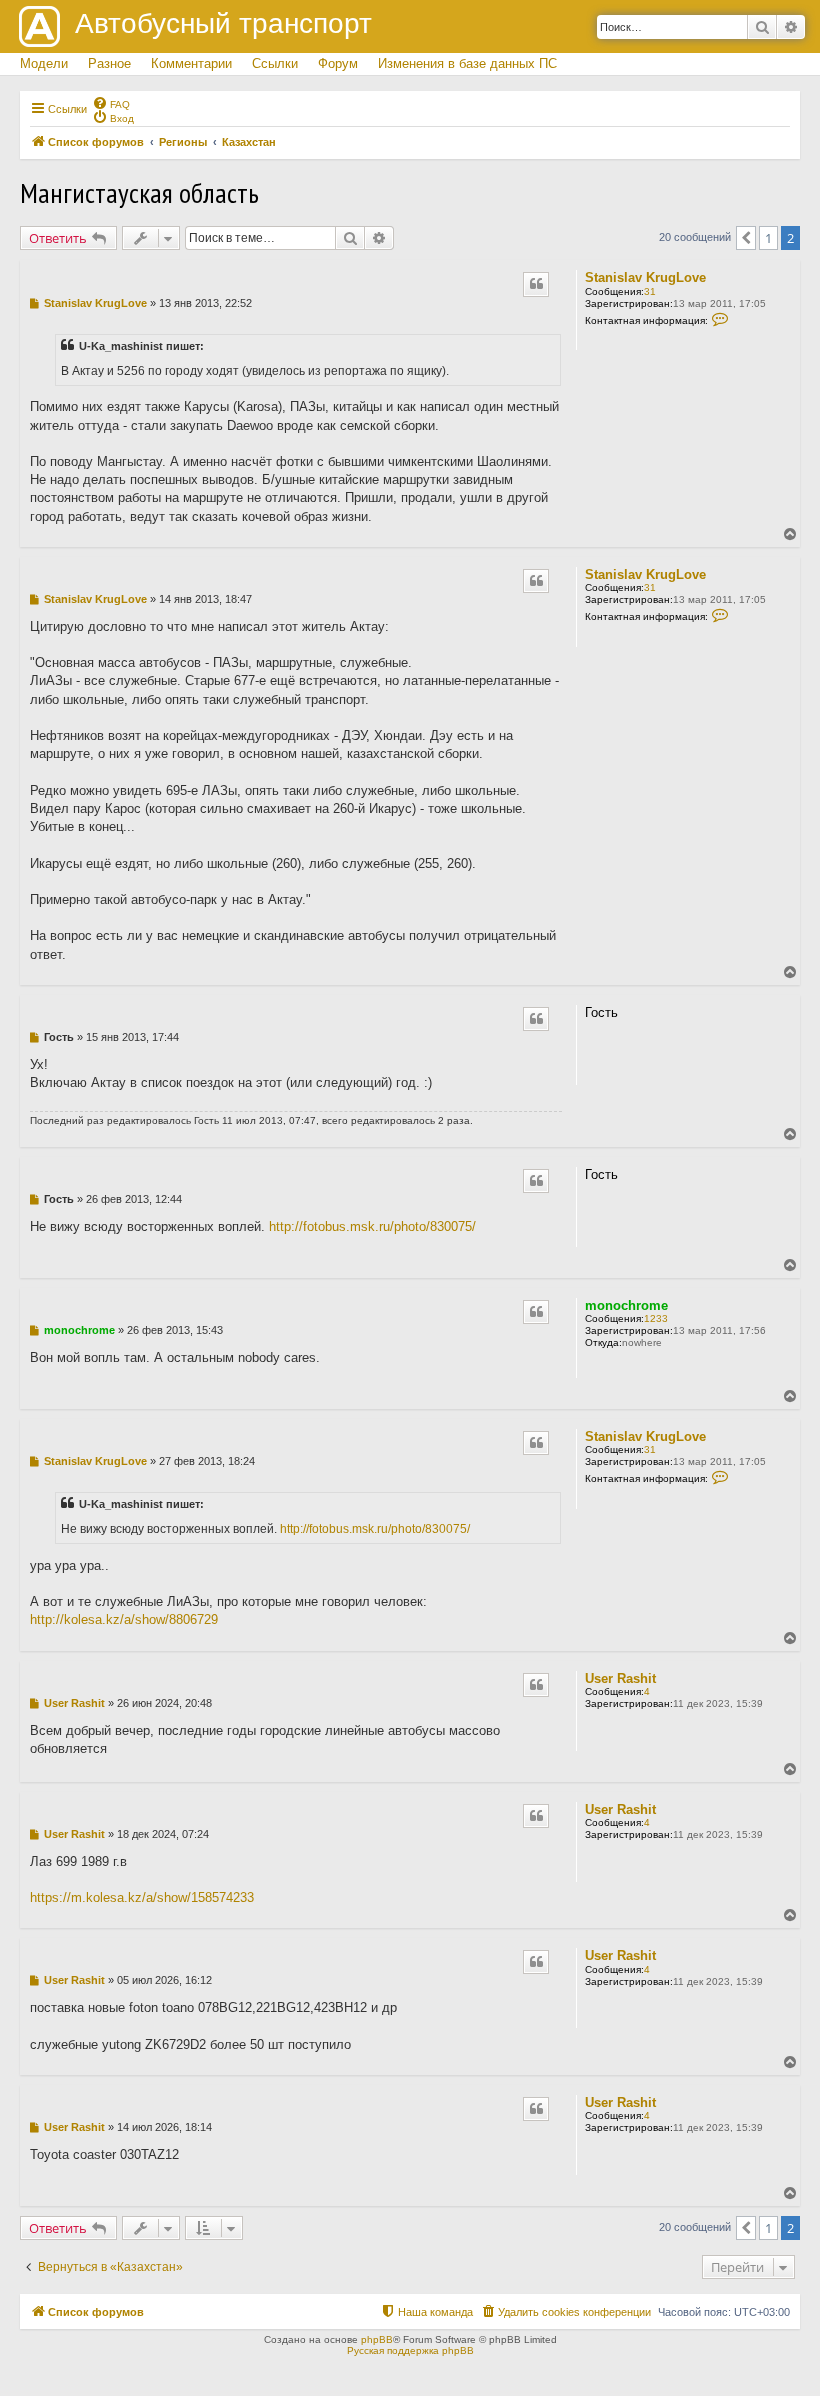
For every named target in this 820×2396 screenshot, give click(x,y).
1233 (656, 1318)
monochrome (626, 1305)
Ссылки (275, 63)
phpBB (377, 2339)
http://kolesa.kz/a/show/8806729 (124, 1619)
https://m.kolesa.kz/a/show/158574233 (142, 1897)
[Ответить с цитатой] (536, 284)
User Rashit (620, 1678)
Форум (338, 63)
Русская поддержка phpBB (410, 2350)
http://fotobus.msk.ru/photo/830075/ (372, 1226)
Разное (109, 63)
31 (650, 291)
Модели (44, 63)
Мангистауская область (139, 192)
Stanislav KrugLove (645, 277)
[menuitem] (111, 103)
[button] (746, 238)
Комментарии (191, 63)
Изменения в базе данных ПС (467, 63)
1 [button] (768, 238)
